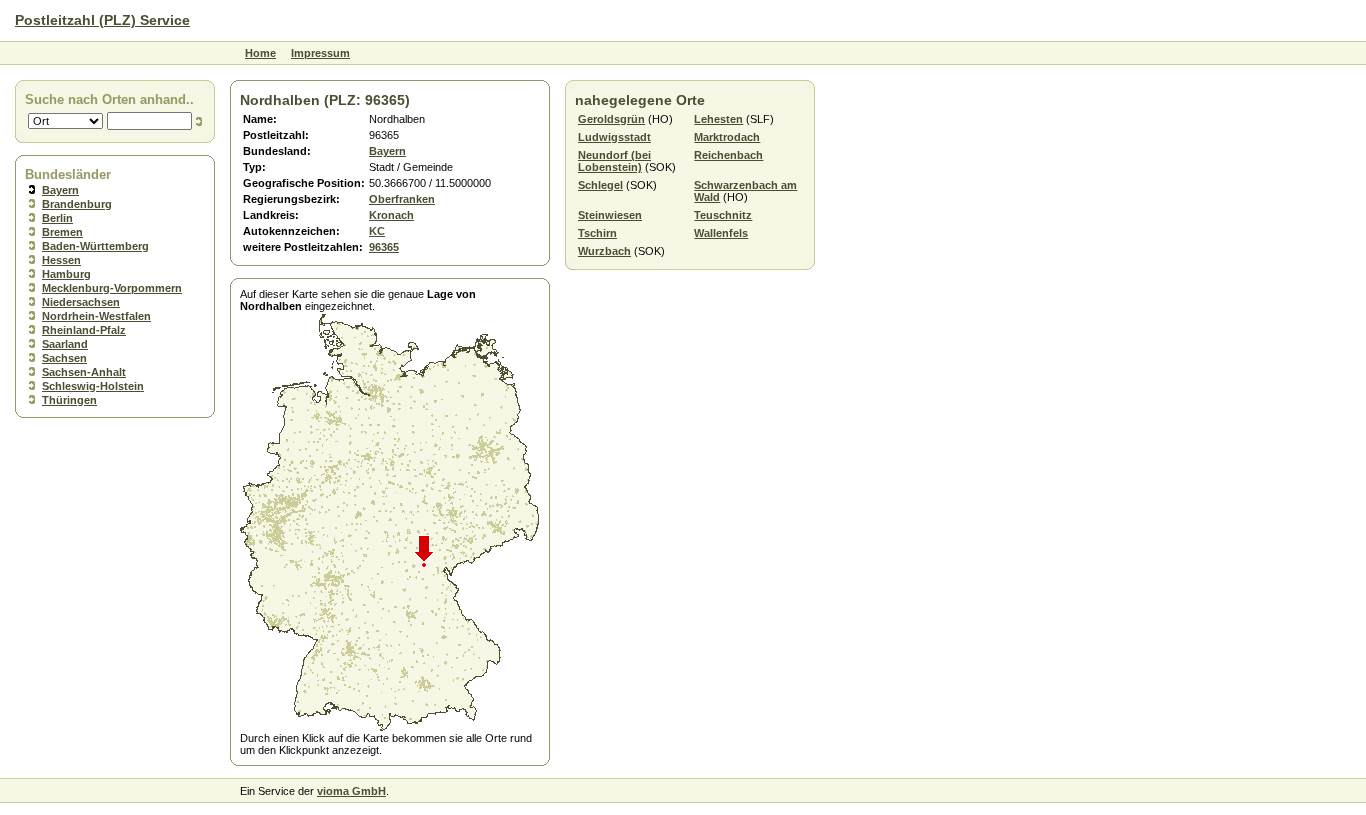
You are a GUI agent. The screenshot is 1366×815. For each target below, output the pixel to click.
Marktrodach (727, 137)
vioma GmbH (351, 791)
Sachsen (64, 358)
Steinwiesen (610, 215)
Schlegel (600, 185)
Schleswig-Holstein (93, 386)
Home (260, 53)
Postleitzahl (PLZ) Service (102, 20)
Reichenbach (728, 155)
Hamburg (66, 274)
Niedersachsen (81, 302)
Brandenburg (77, 204)
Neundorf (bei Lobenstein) (614, 161)
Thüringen (69, 400)
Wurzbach (604, 251)
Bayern (60, 190)
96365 (384, 247)
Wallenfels (721, 233)
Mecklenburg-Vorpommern (112, 288)
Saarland (65, 344)
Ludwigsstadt (614, 137)
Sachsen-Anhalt (84, 372)
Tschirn (597, 233)
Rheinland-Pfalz (84, 330)
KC (377, 231)
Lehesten (718, 119)
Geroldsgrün (611, 119)
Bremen (62, 232)
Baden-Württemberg (95, 246)
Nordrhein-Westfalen (96, 316)
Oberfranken (402, 199)
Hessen (61, 260)
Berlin (57, 218)
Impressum (320, 53)
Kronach (391, 215)
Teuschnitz (723, 215)
